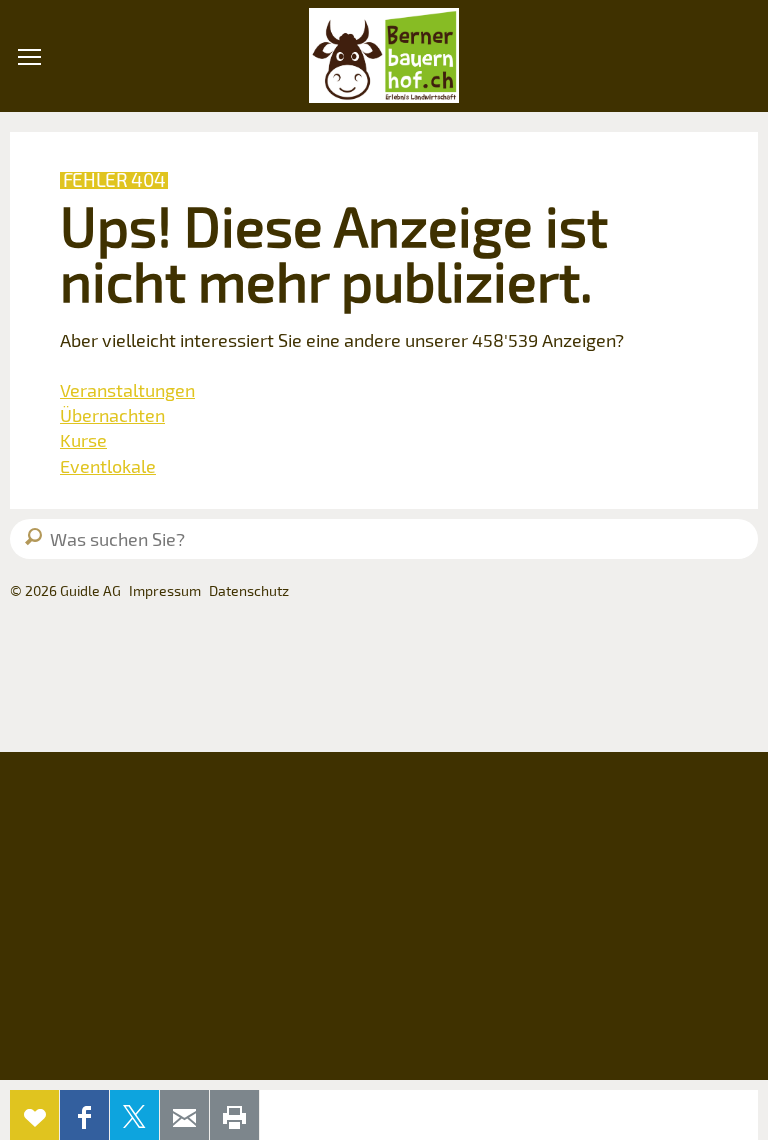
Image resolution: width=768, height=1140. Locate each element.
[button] (29, 169)
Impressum (165, 590)
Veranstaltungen (127, 390)
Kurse (83, 440)
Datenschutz (249, 590)
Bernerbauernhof (384, 56)
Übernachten (112, 415)
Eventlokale (108, 466)
